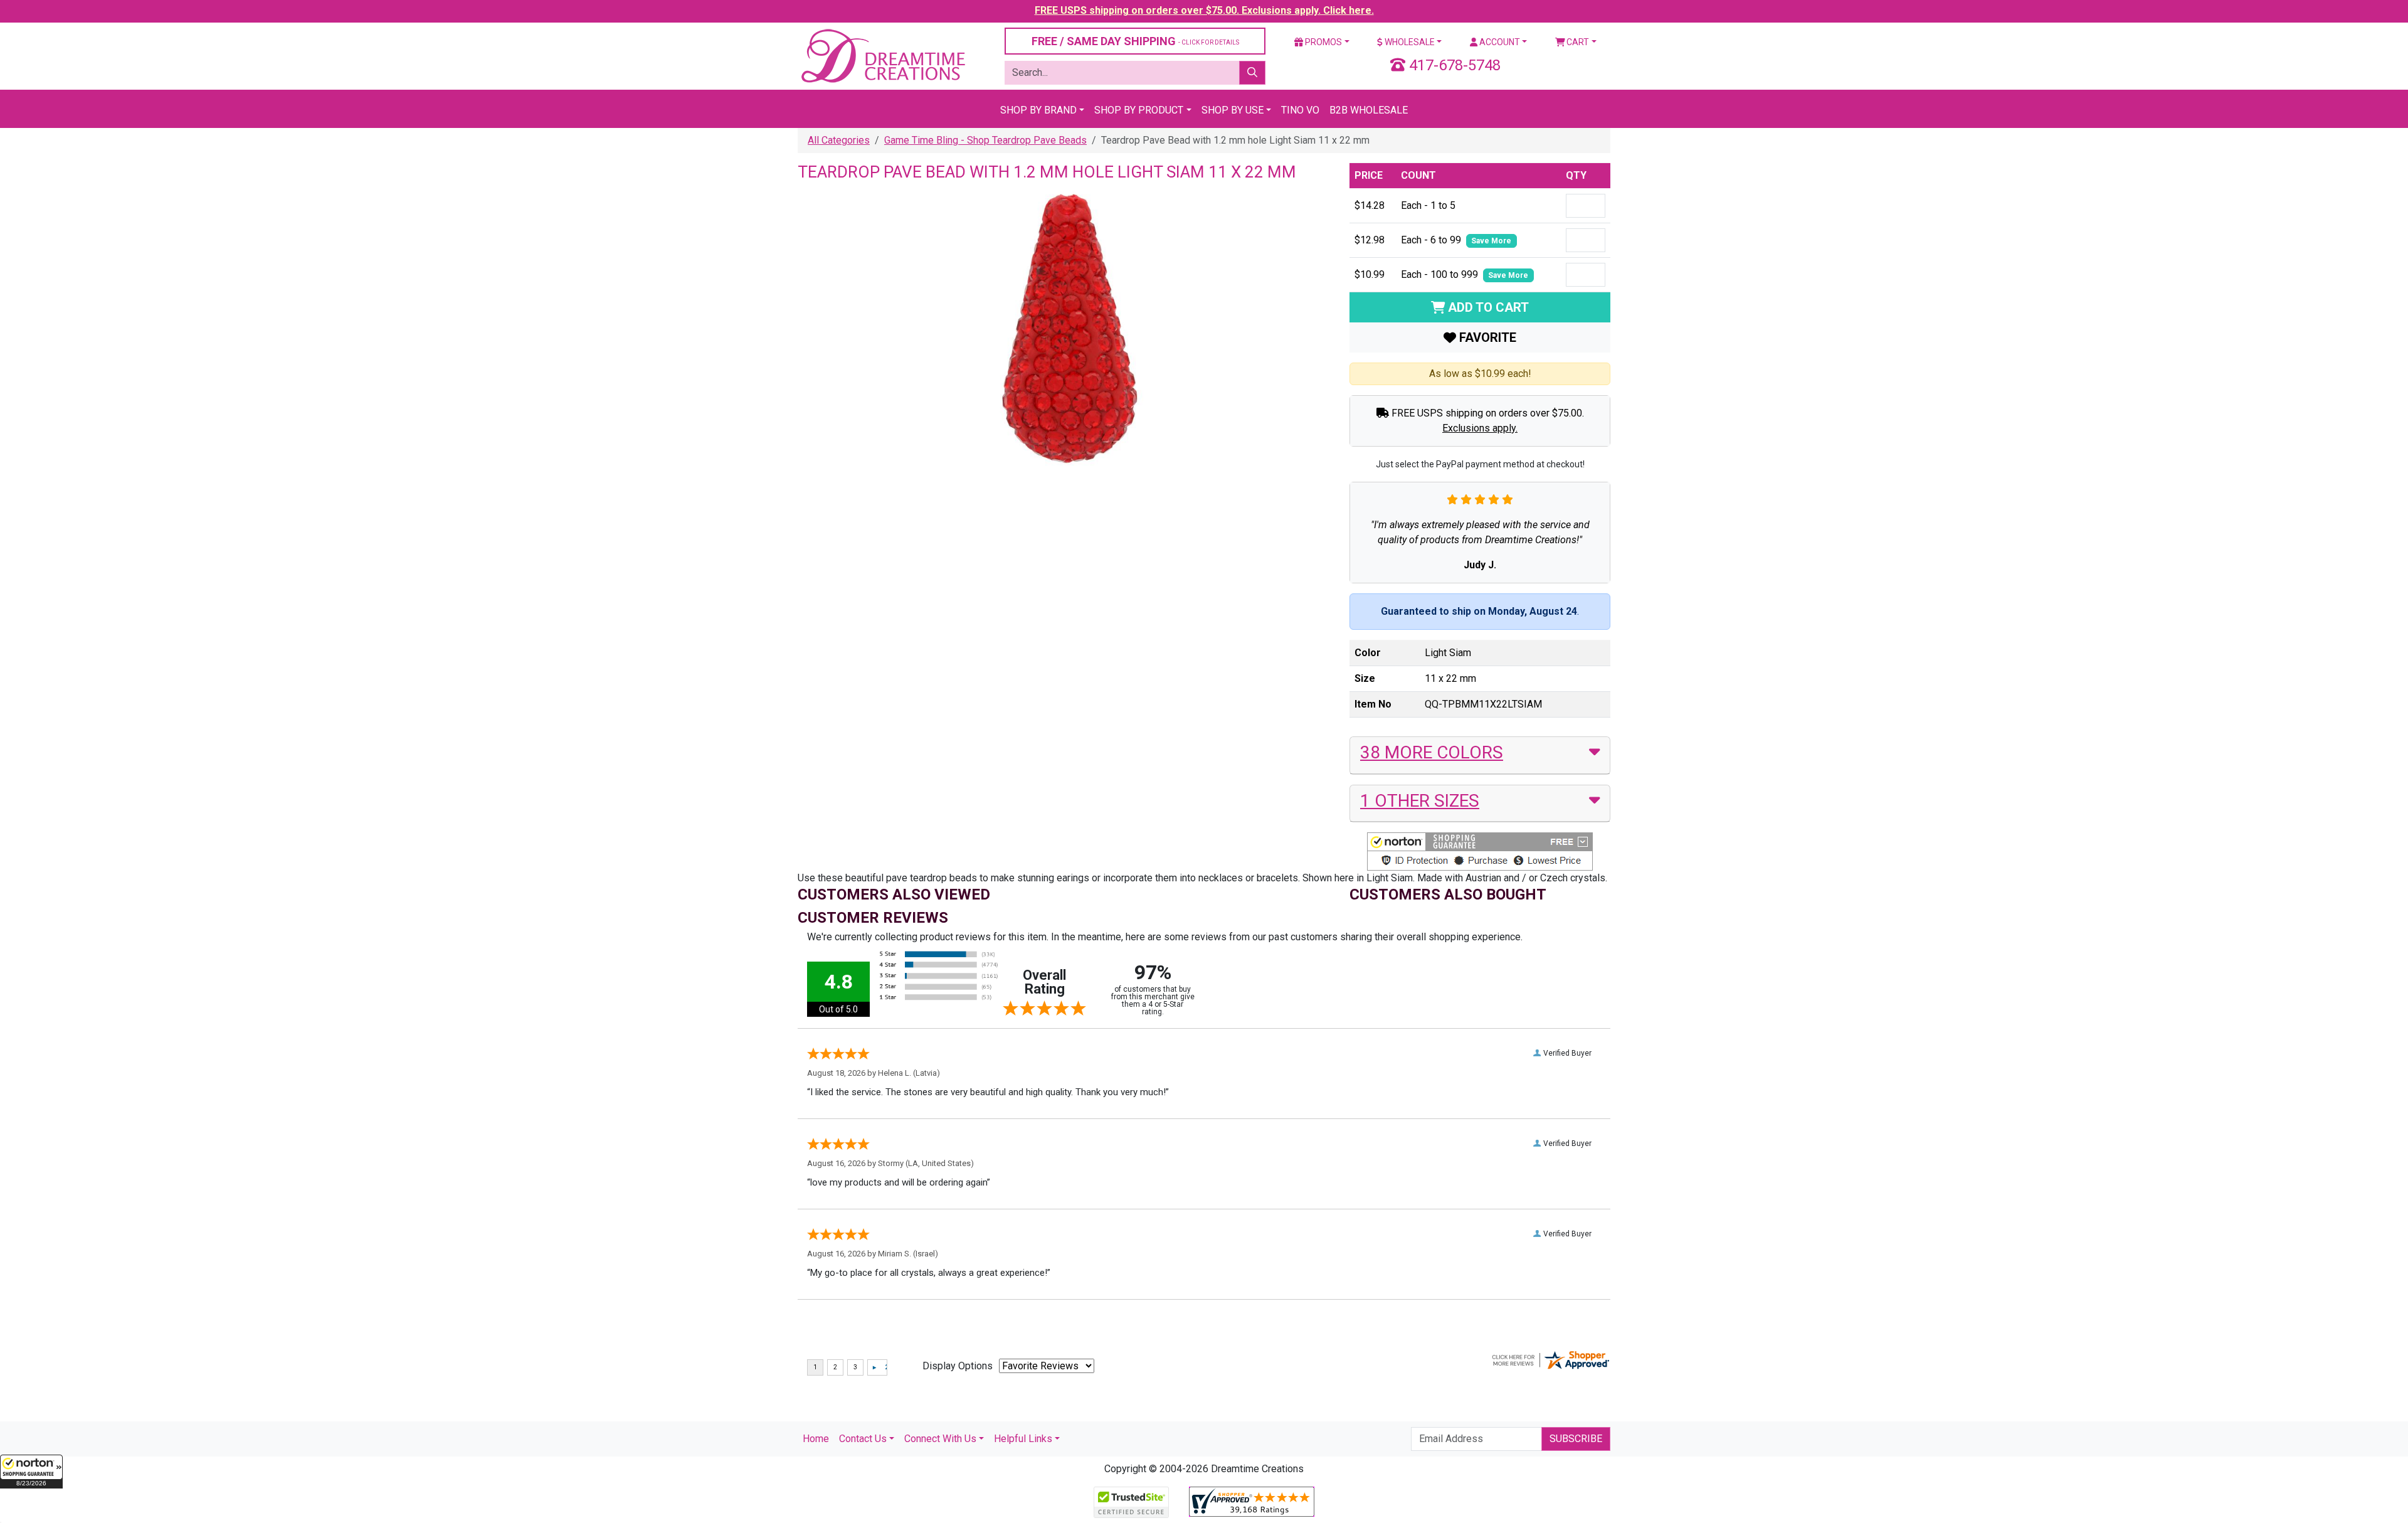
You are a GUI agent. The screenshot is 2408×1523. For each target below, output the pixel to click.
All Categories (839, 140)
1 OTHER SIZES (1420, 801)
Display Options (958, 1366)
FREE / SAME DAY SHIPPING (1135, 41)
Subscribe (1576, 1439)
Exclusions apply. (1480, 428)
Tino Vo (1300, 110)
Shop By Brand (1038, 110)
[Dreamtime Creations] (882, 56)
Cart (1577, 42)
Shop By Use (1233, 110)
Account (1499, 42)
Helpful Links (1023, 1439)
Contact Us (863, 1439)
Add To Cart (1487, 307)
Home (816, 1439)
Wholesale (1409, 42)
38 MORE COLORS (1432, 752)
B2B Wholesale (1369, 110)
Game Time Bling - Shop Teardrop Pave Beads (985, 140)
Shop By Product (1139, 110)
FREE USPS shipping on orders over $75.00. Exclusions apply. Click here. (1204, 10)
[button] (31, 1472)
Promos (1323, 42)
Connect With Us (940, 1439)
